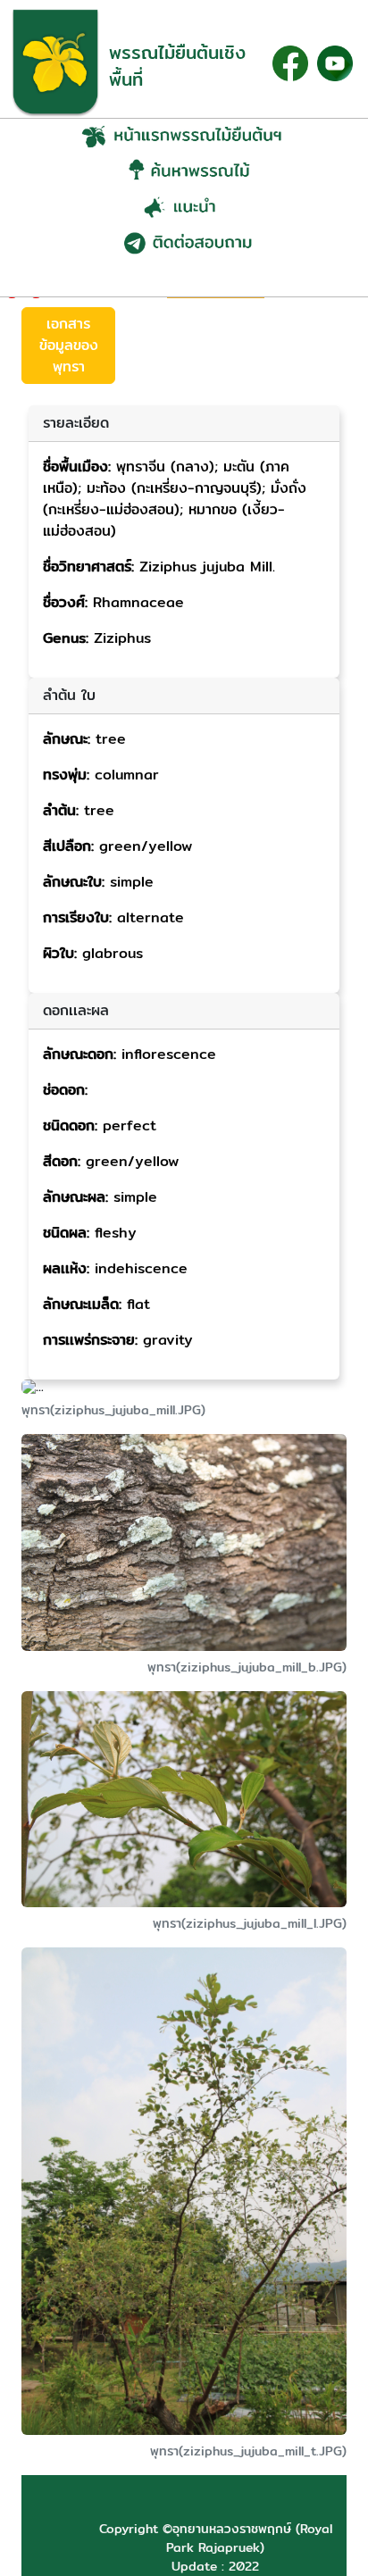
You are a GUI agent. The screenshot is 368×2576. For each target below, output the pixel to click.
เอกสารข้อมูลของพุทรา (69, 345)
